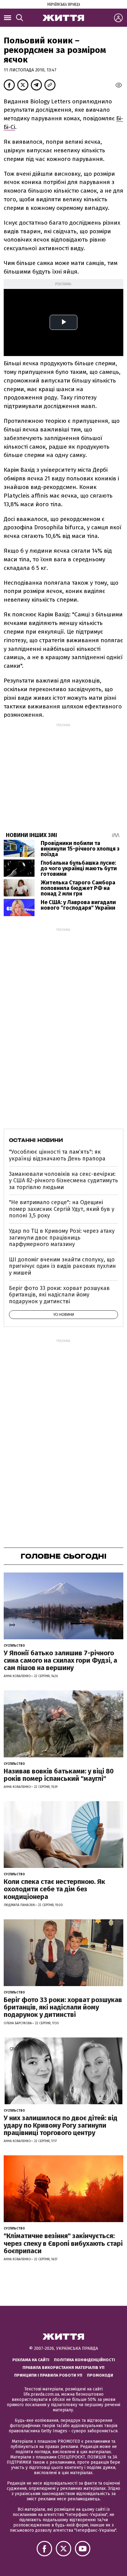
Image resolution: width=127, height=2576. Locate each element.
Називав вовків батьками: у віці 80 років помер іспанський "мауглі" (59, 1775)
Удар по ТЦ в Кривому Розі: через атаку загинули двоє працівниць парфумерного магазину (62, 1238)
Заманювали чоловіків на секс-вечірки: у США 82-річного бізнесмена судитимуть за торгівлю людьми (63, 1181)
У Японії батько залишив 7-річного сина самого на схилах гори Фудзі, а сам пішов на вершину (60, 1660)
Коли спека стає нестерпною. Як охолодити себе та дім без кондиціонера (54, 1889)
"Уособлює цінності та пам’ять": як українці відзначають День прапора (57, 1155)
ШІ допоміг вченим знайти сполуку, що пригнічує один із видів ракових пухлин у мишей (62, 1266)
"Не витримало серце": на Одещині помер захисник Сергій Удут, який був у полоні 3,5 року (62, 1209)
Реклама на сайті (31, 2360)
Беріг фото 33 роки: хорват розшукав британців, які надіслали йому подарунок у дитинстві (59, 1295)
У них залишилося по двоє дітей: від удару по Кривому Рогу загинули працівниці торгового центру (61, 2125)
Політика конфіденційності (84, 2360)
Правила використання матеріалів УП (63, 2368)
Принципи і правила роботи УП (48, 2375)
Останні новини (36, 1140)
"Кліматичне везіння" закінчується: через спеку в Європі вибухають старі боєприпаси (63, 2243)
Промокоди (100, 2375)
